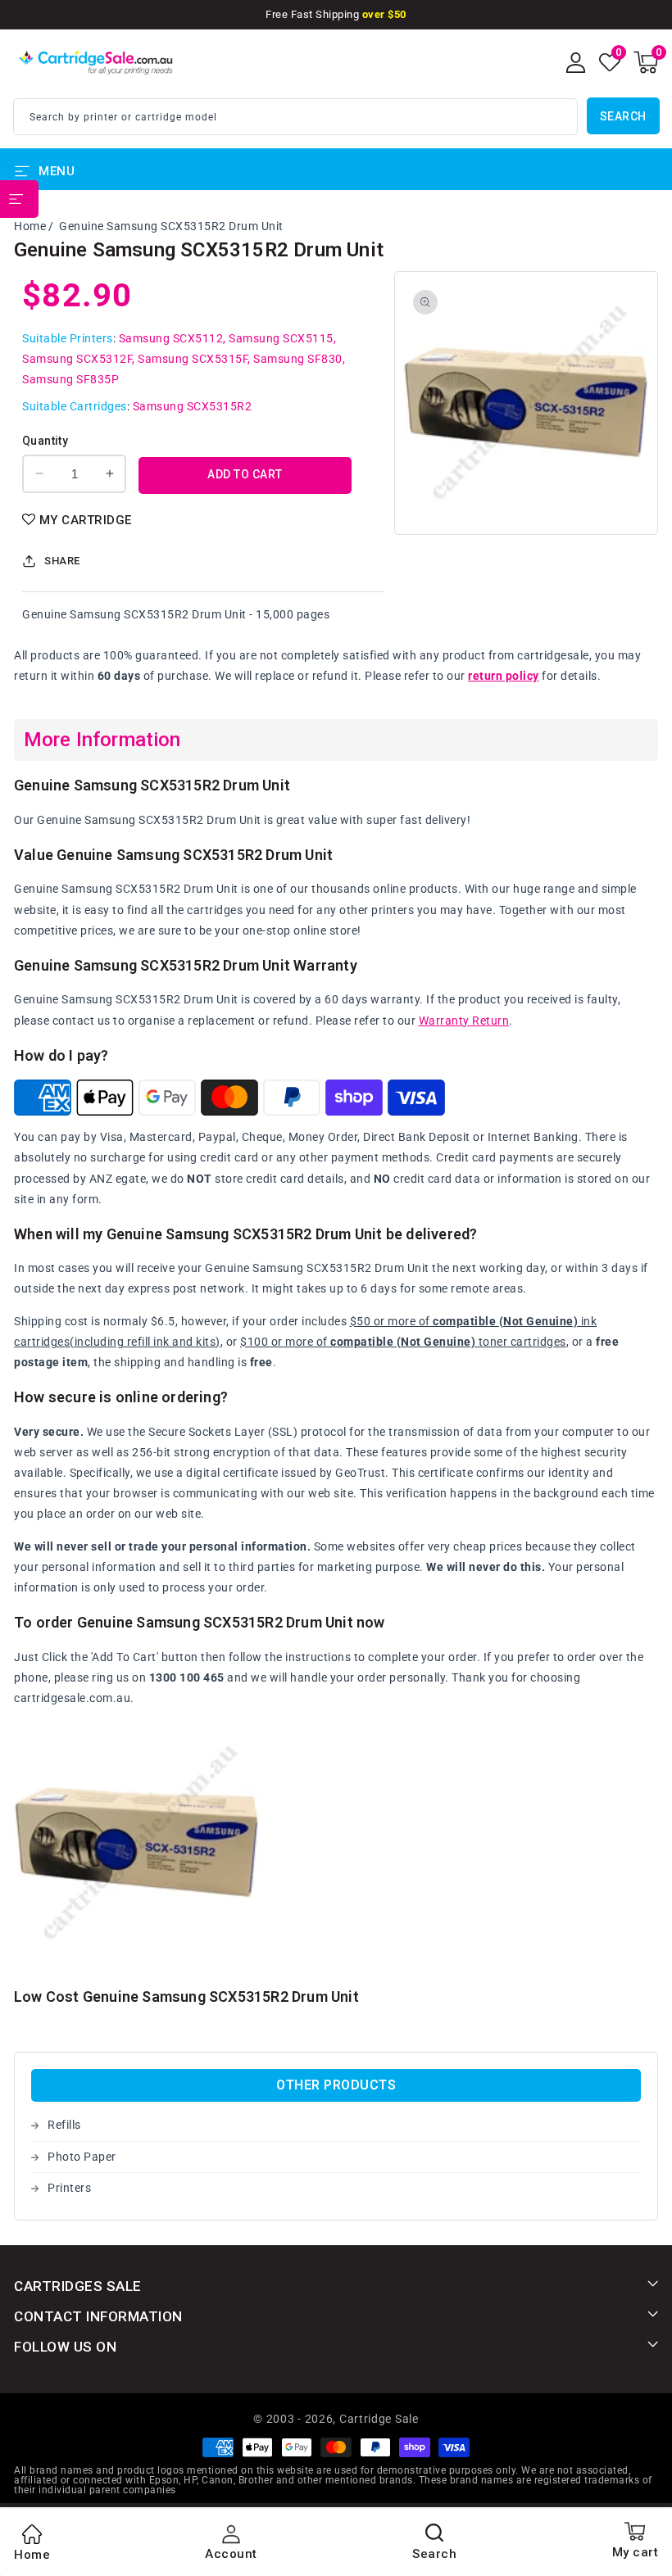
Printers (69, 2188)
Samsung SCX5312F (77, 359)
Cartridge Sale (379, 2419)
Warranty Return (464, 1021)
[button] (646, 62)
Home (30, 226)
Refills (64, 2125)
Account (231, 2554)
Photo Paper (82, 2157)
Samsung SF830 (298, 359)
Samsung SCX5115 (281, 338)
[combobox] (295, 117)
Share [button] (62, 561)
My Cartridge (86, 520)
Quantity (45, 441)
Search (623, 116)
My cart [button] (636, 2552)
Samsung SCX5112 (171, 338)
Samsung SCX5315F (193, 359)
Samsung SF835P (70, 379)
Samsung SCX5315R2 (193, 406)
